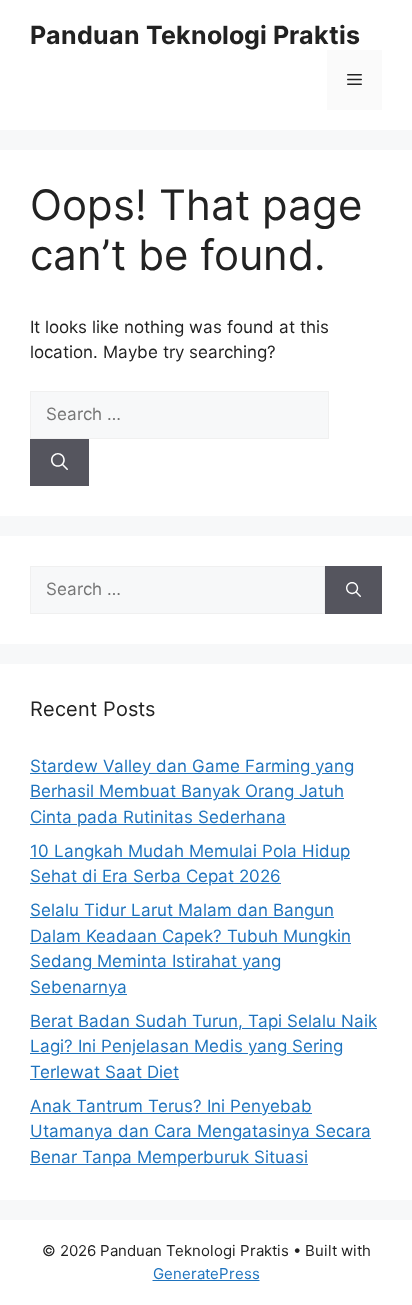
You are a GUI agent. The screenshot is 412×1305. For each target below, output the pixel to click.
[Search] (59, 463)
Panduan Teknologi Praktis (195, 35)
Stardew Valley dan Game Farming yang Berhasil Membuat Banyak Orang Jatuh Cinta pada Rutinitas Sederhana (192, 791)
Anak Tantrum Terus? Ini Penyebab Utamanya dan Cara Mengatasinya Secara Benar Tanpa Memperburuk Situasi (200, 1131)
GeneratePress (206, 1273)
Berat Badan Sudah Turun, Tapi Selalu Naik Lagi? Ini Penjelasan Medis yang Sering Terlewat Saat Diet (203, 1046)
